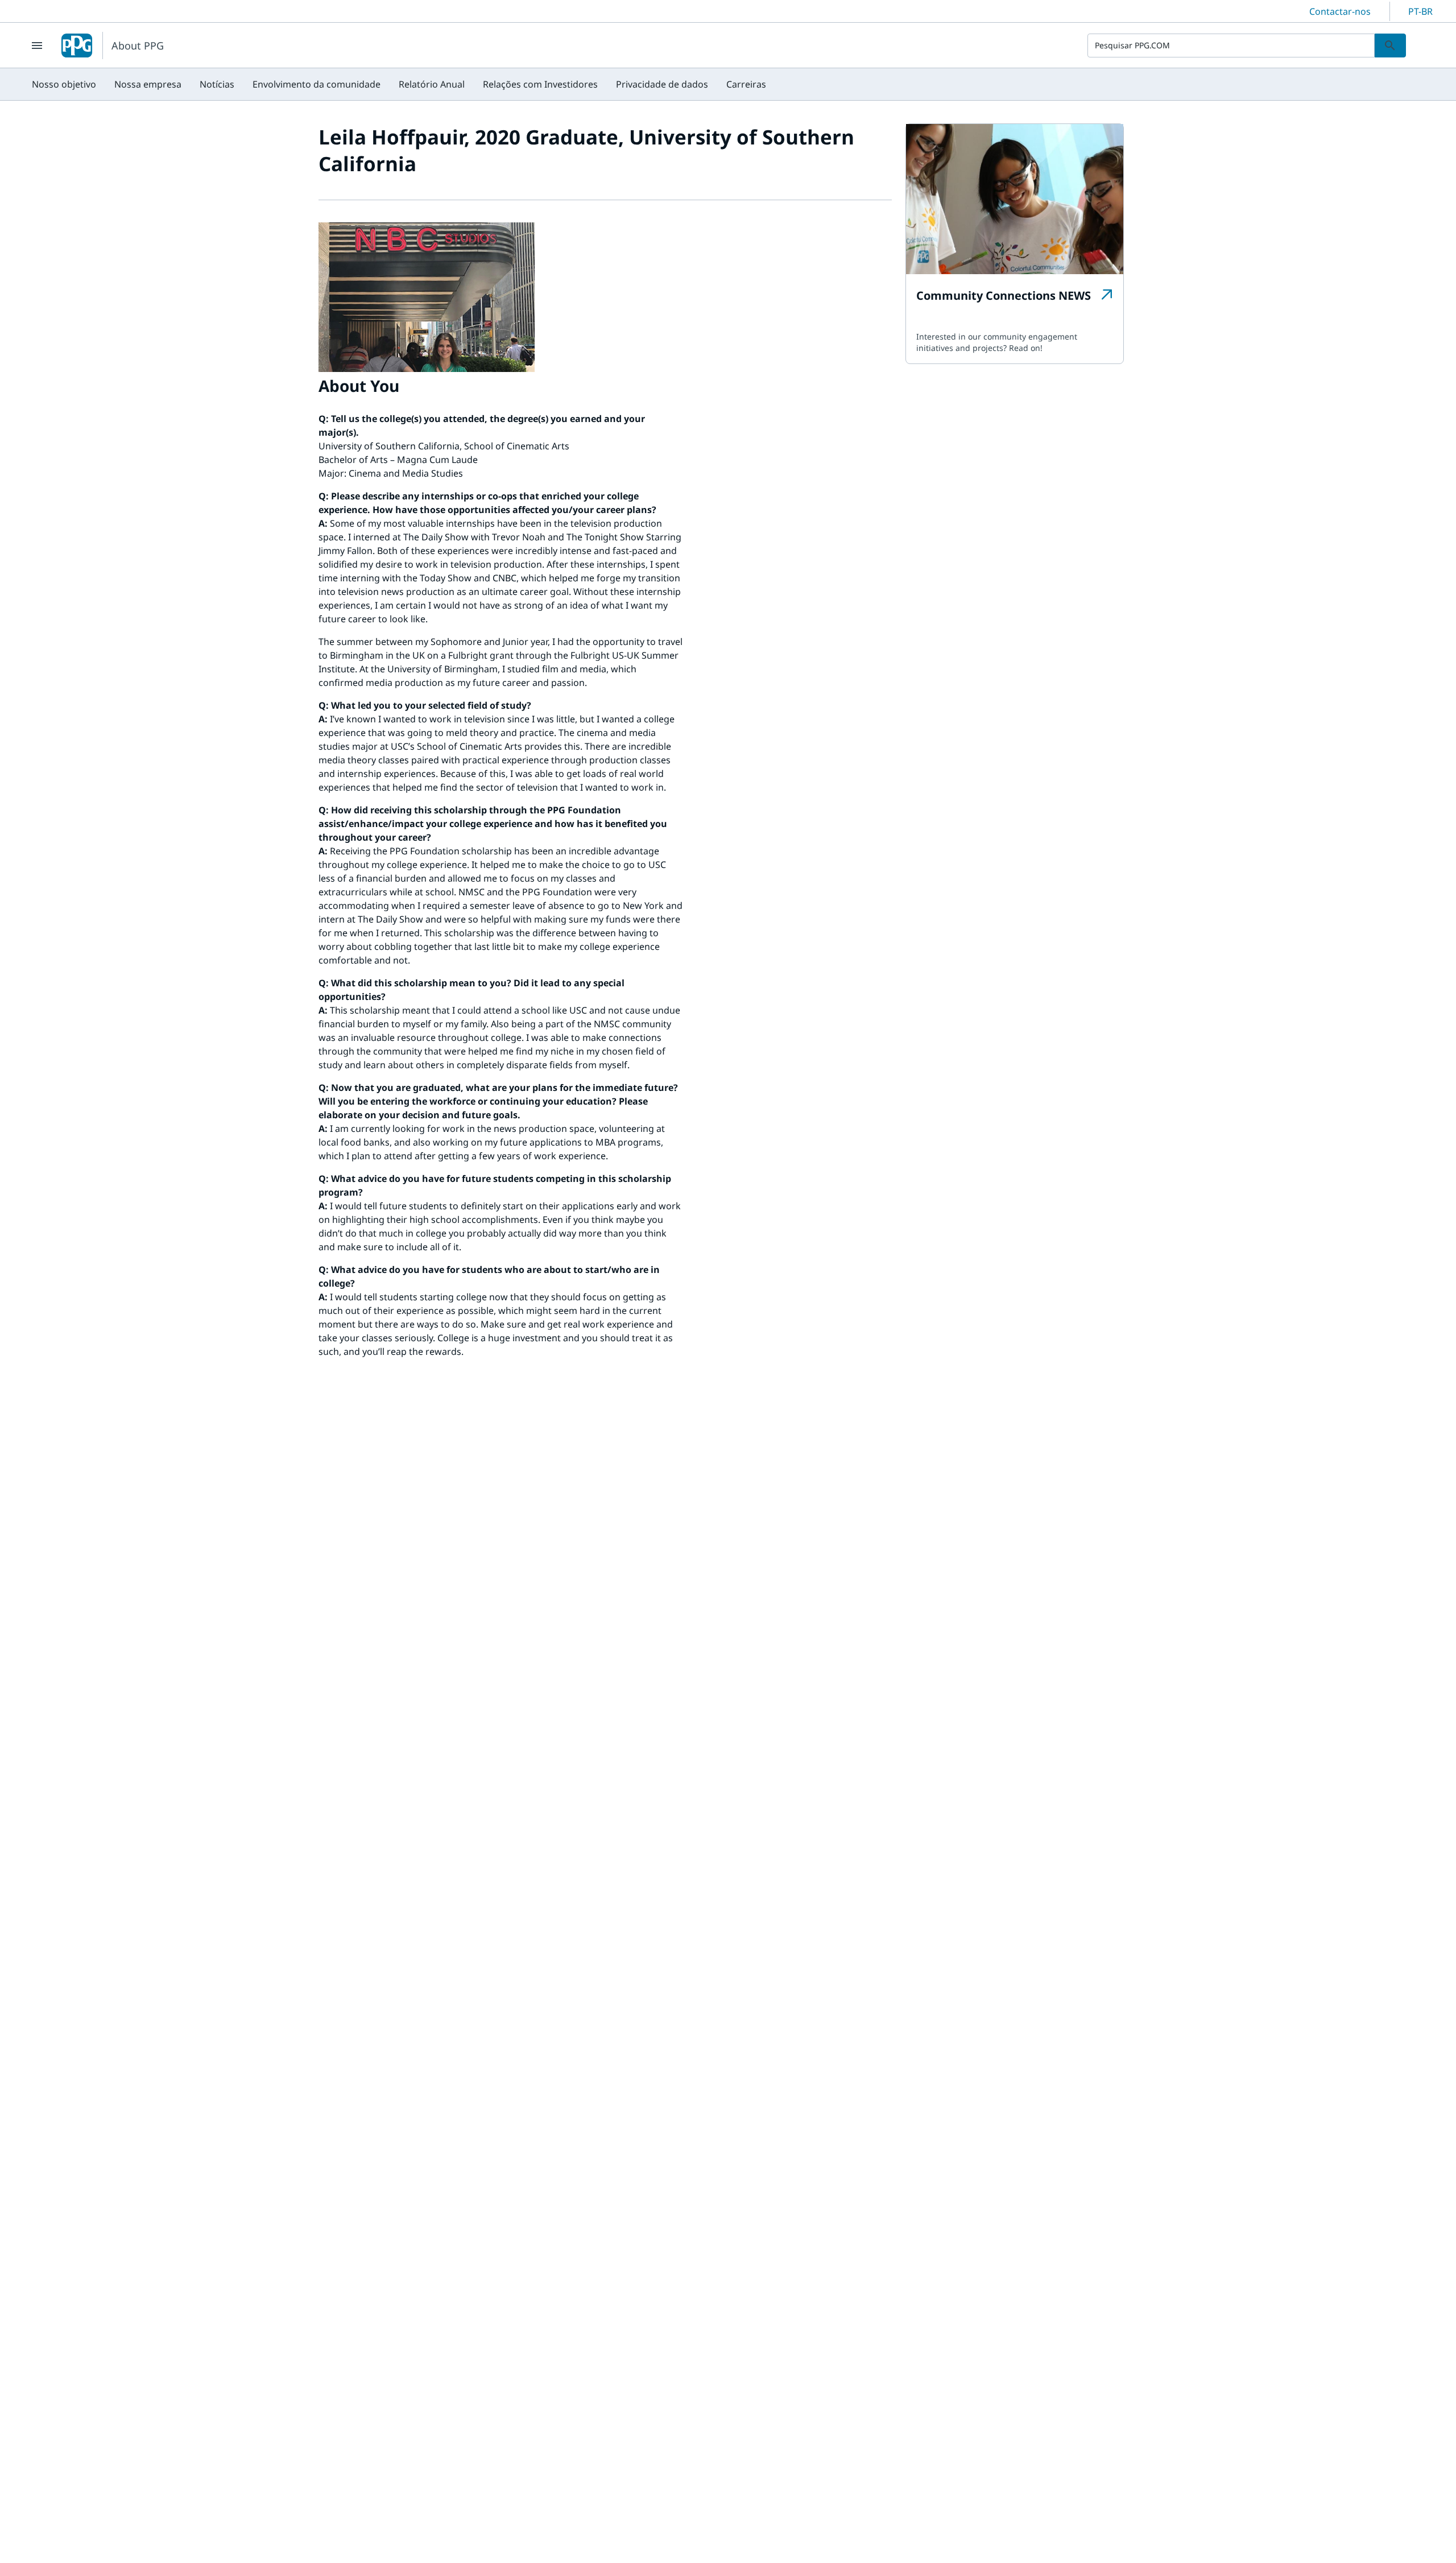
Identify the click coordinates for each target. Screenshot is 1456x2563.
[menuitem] (64, 84)
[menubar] (399, 84)
